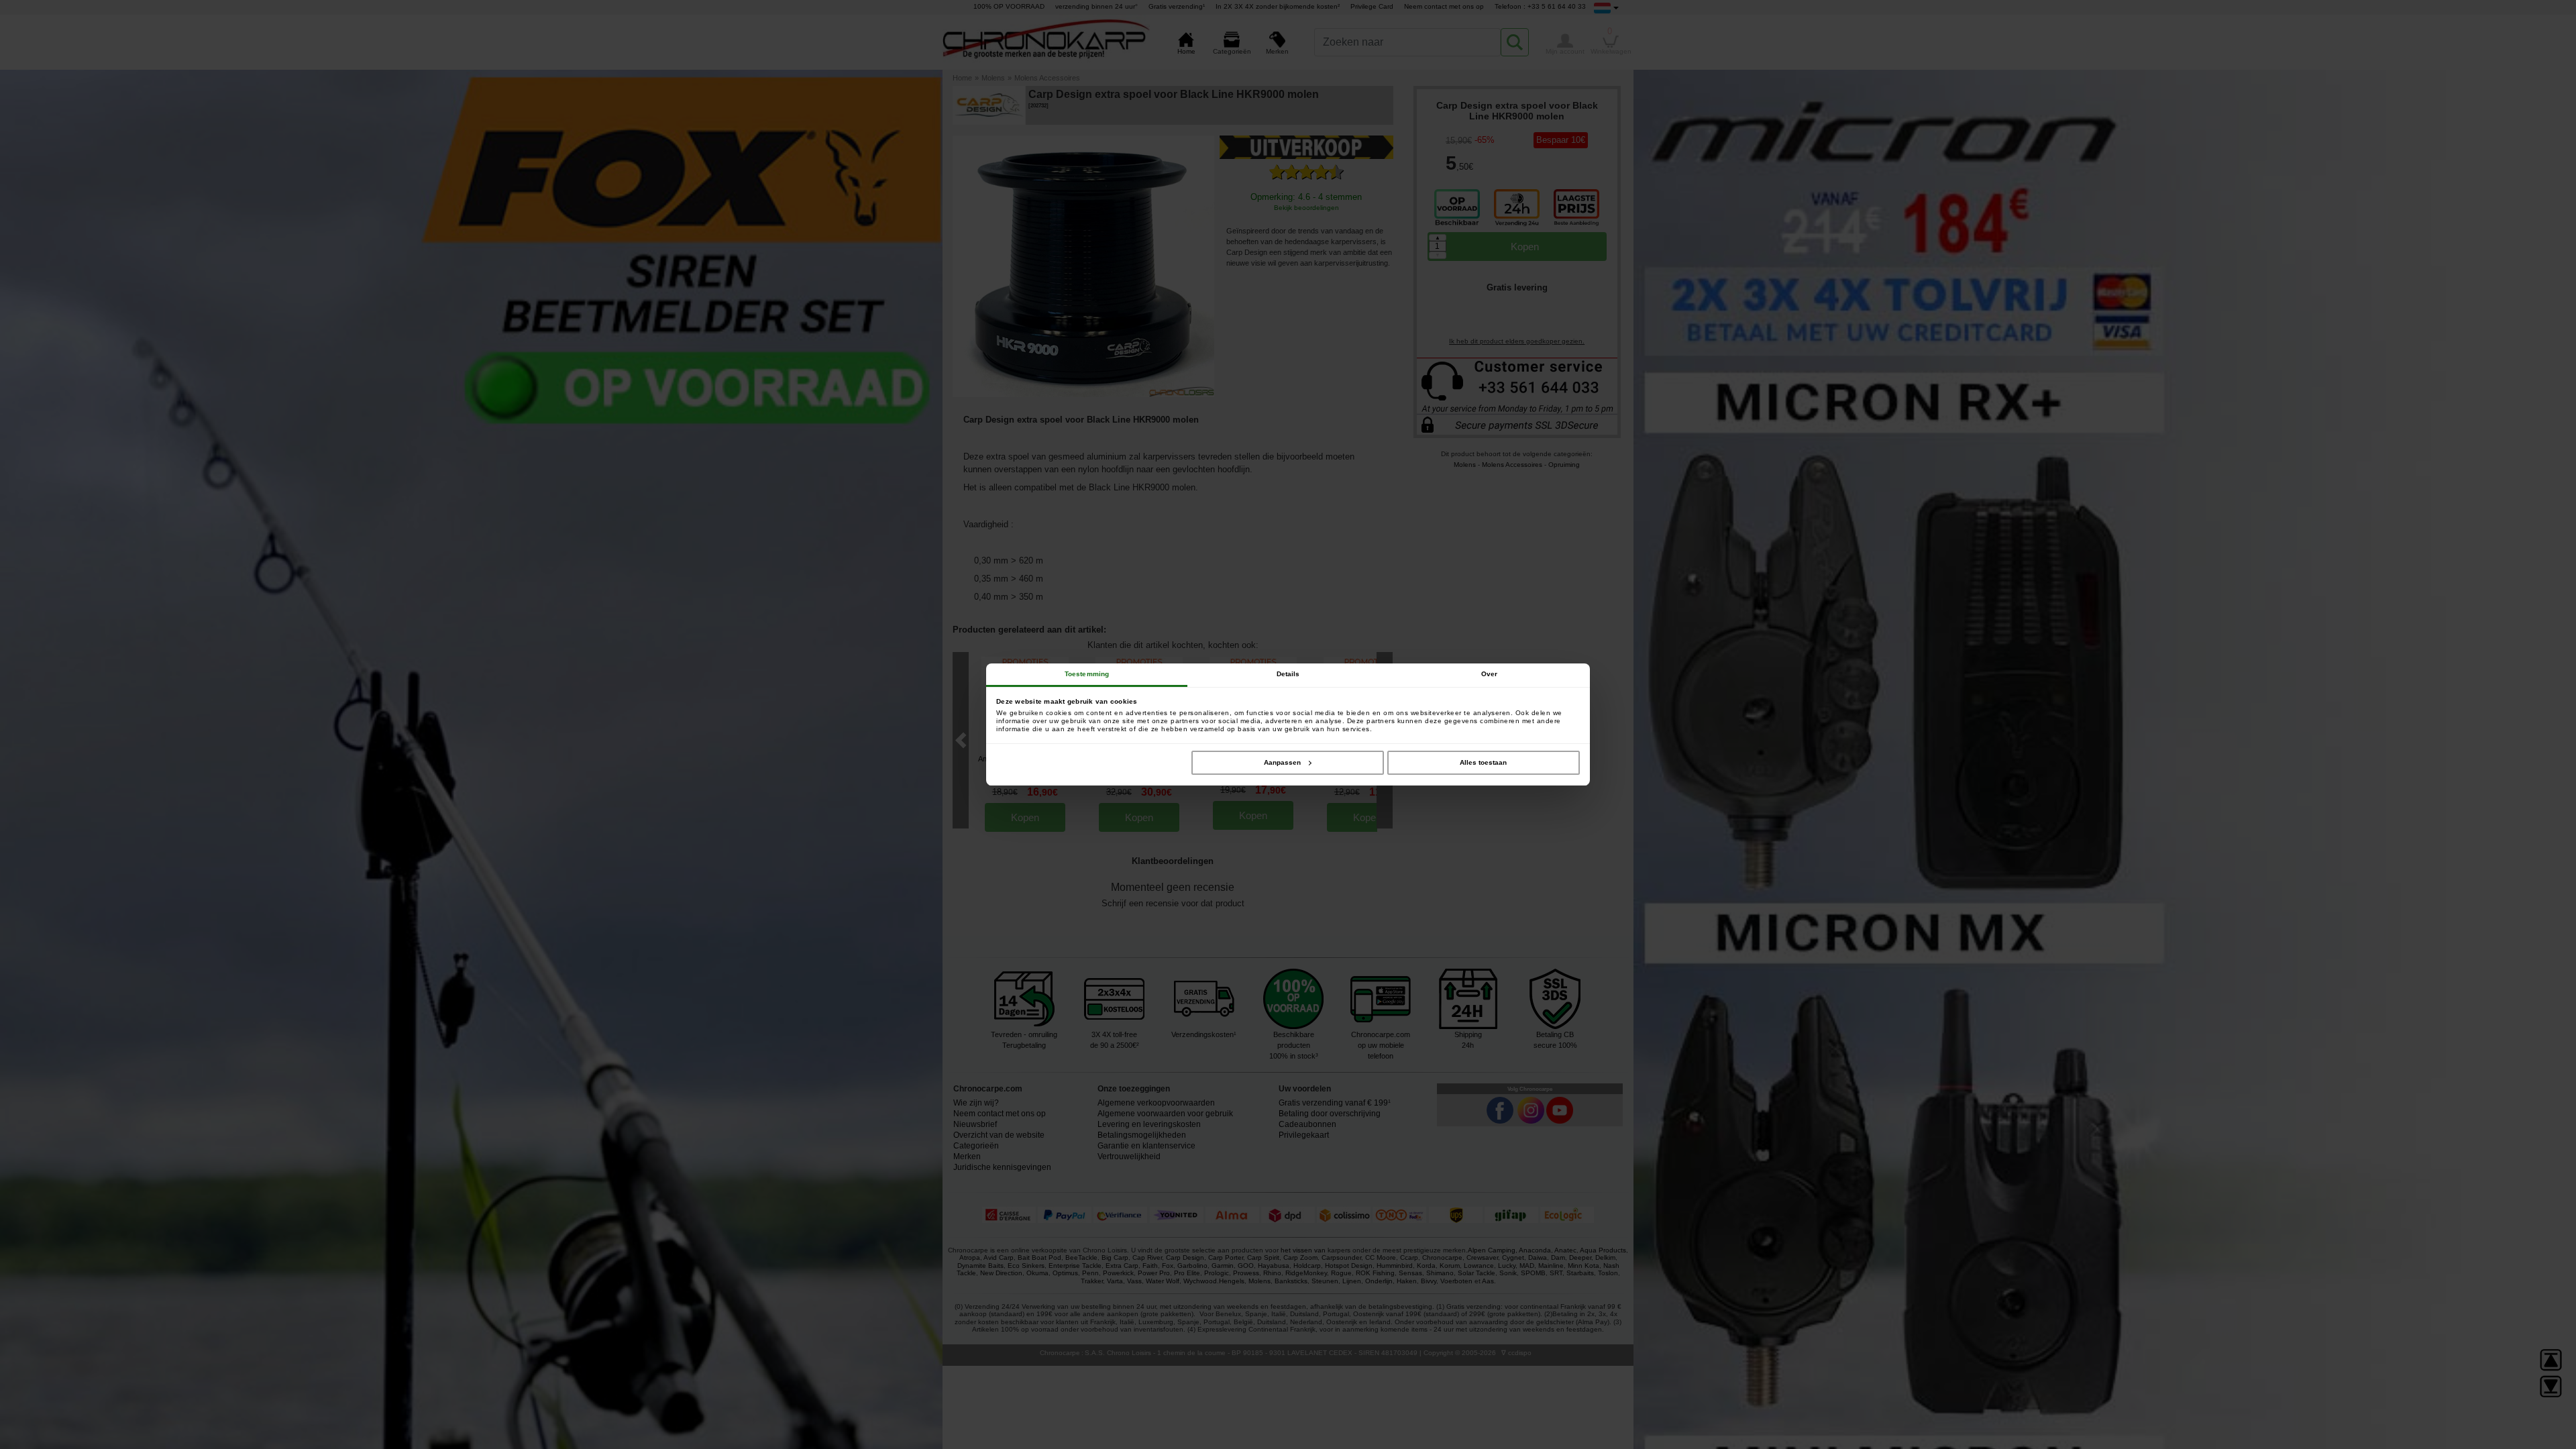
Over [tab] (1489, 674)
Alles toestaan (1483, 762)
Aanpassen (1282, 762)
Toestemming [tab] (1087, 674)
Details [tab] (1288, 674)
